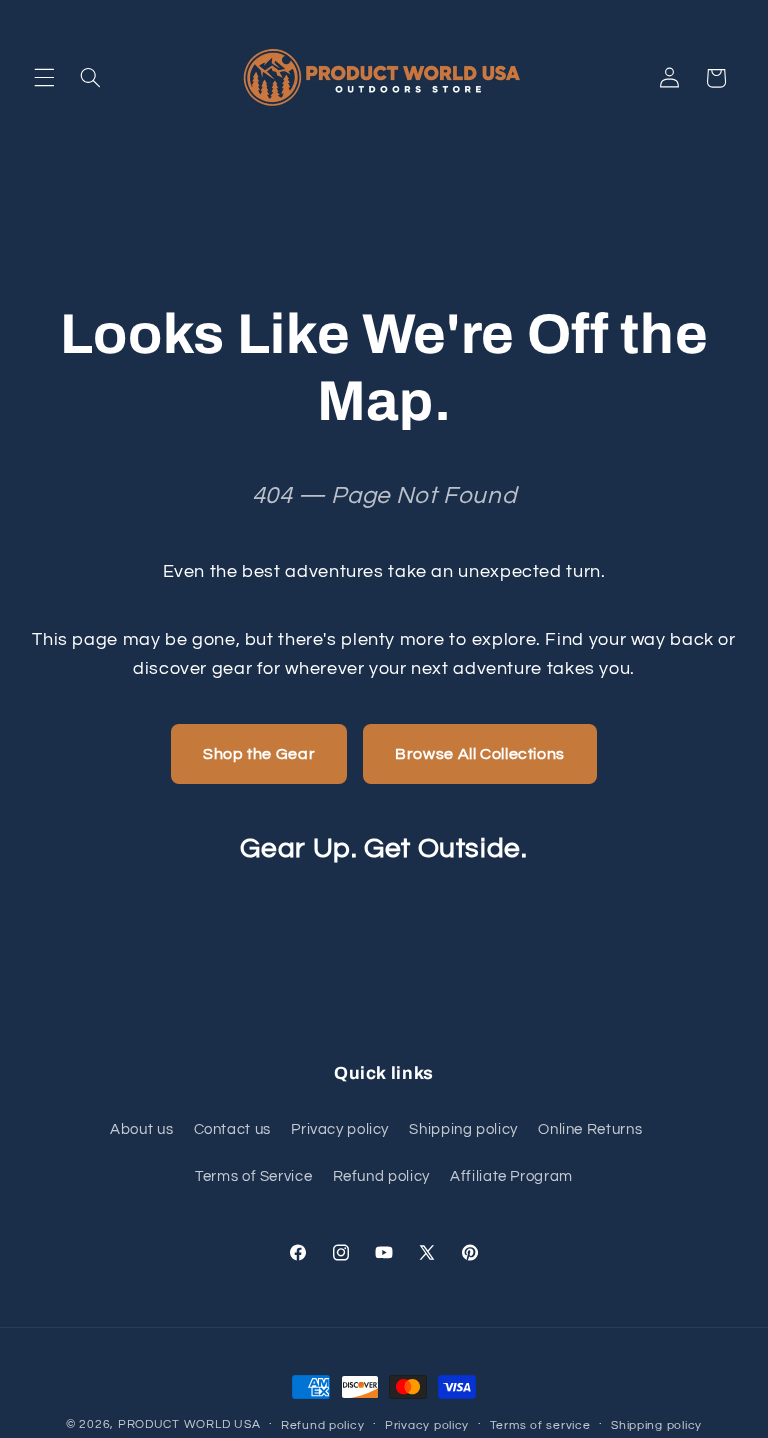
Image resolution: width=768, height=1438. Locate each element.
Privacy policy (340, 1129)
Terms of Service (253, 1176)
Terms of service (540, 1425)
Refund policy (381, 1176)
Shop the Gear (259, 754)
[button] (44, 78)
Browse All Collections (480, 754)
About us (141, 1129)
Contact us (232, 1129)
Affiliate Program (511, 1176)
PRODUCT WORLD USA (189, 1424)
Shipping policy (463, 1129)
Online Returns (590, 1129)
